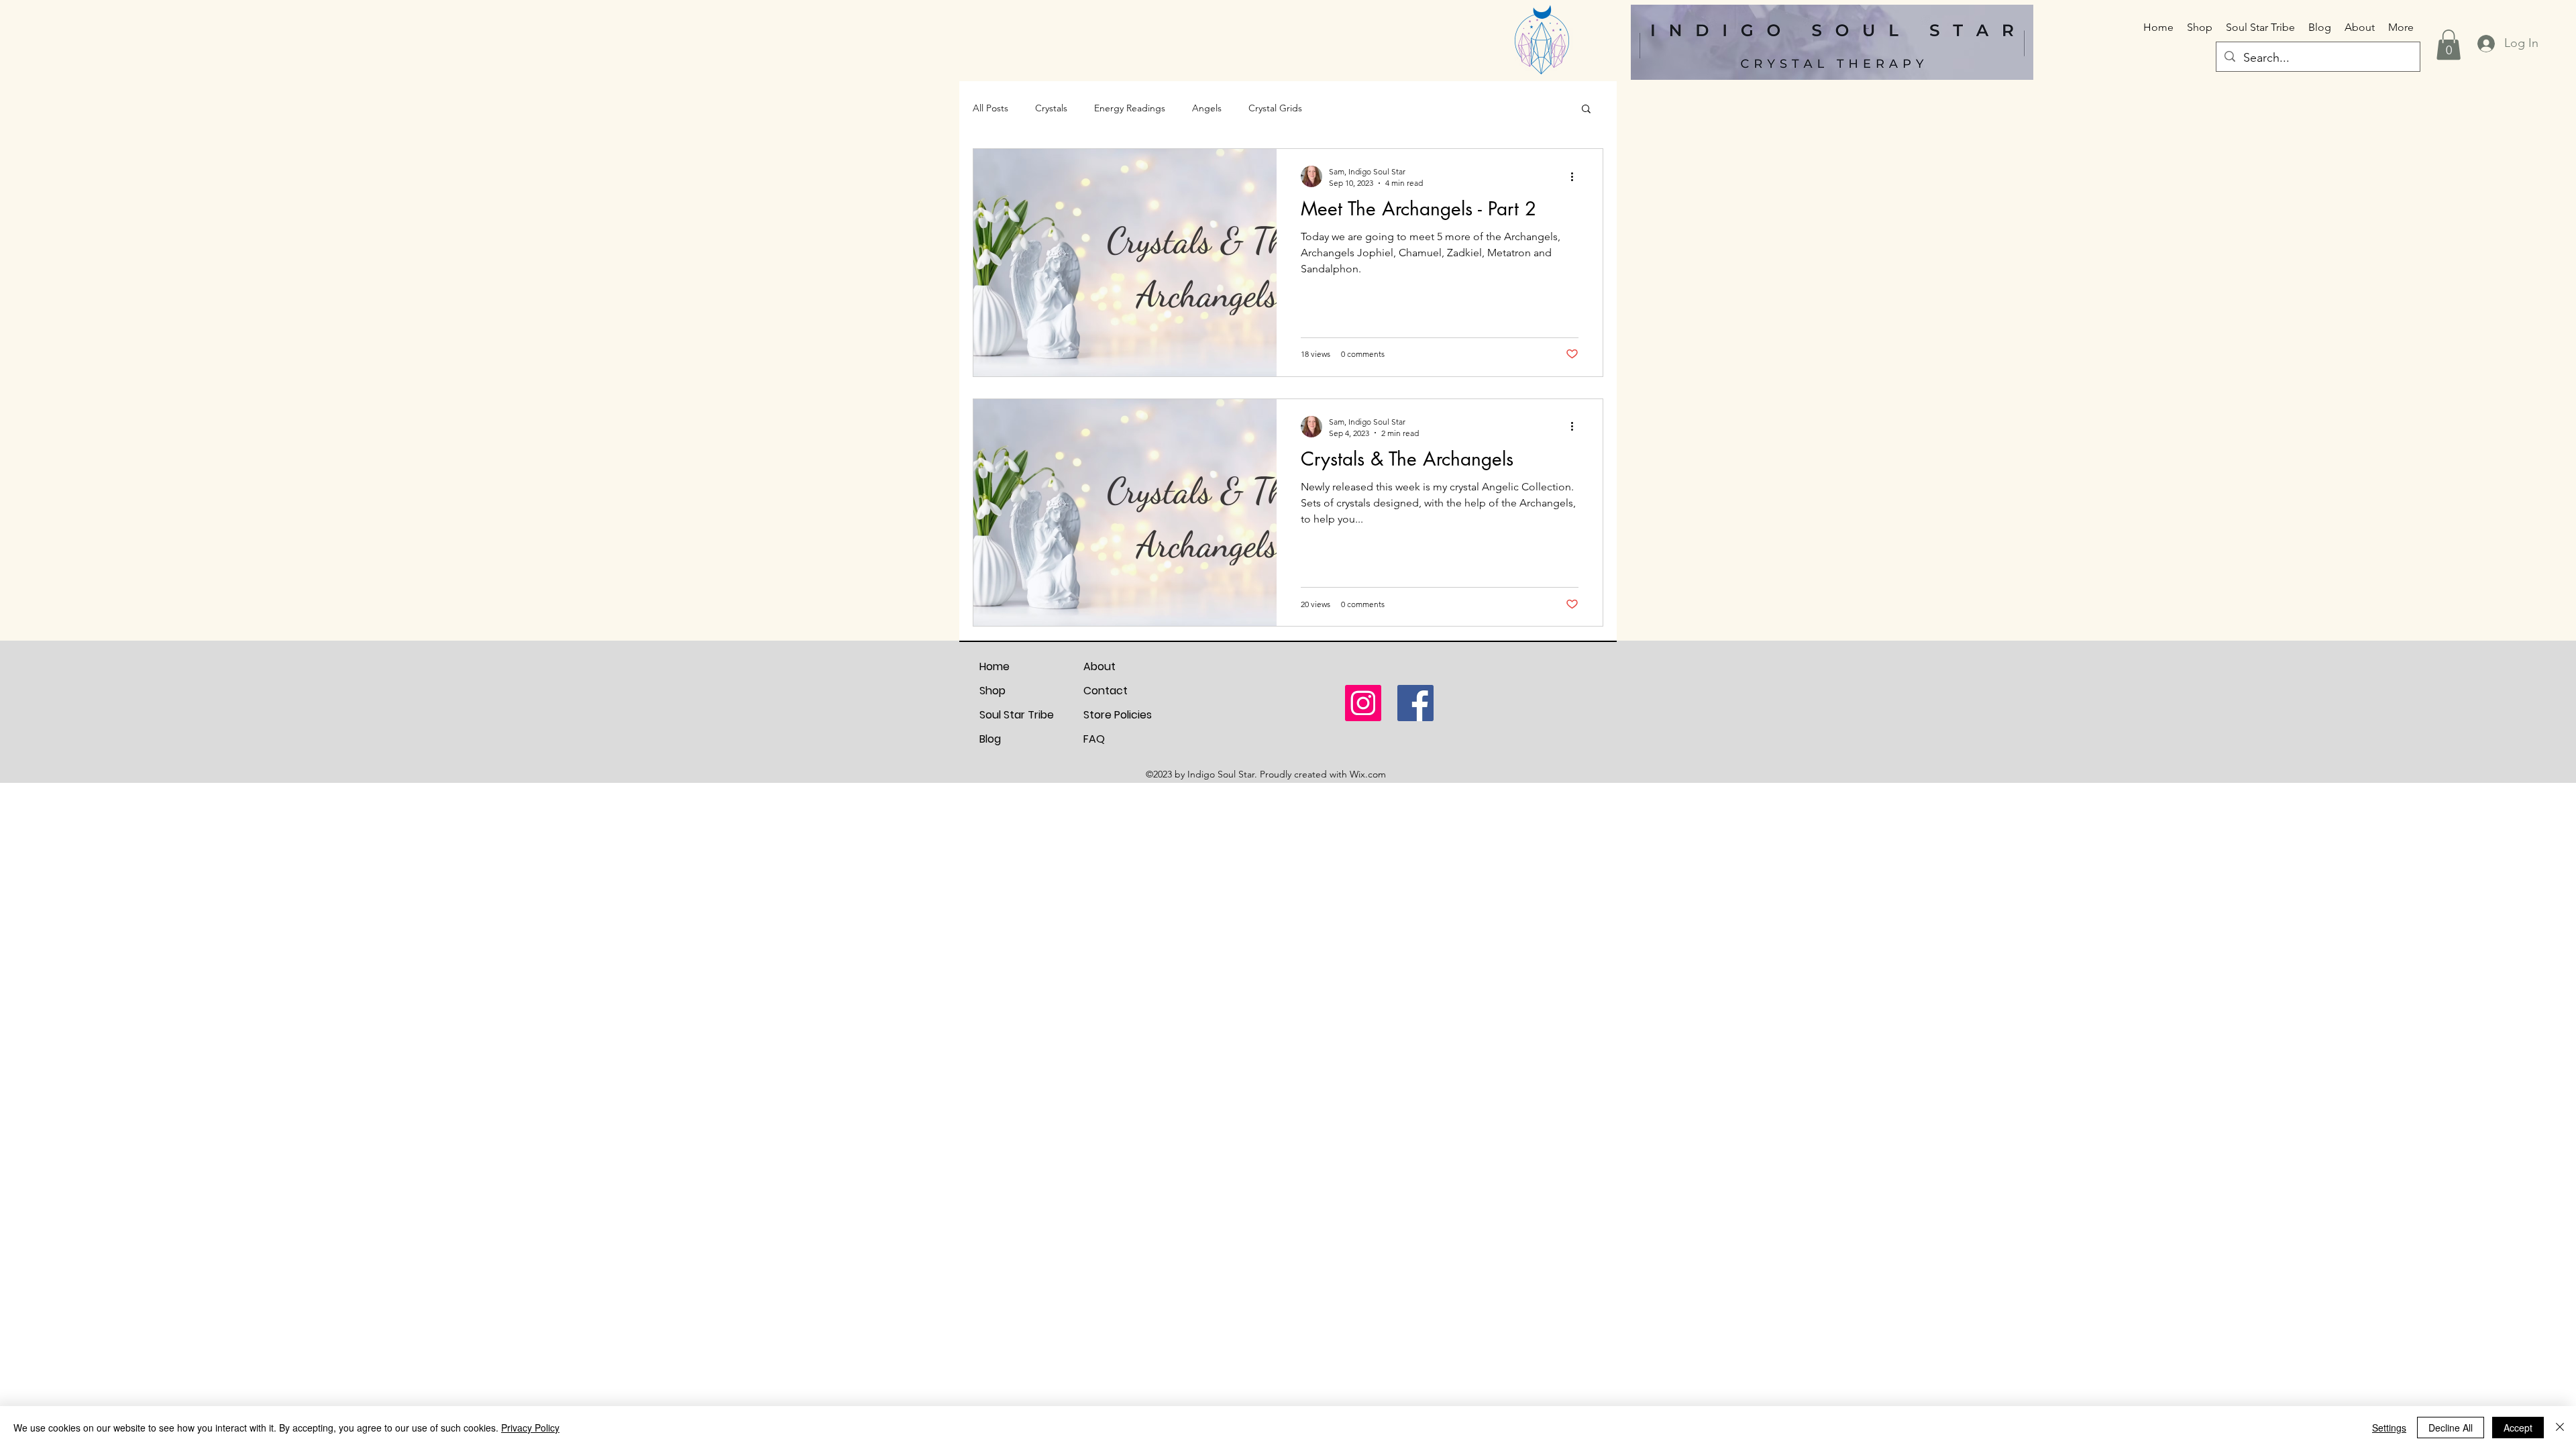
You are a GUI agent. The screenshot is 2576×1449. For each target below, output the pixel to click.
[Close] (2560, 1428)
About (1099, 666)
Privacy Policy (530, 1428)
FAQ (1094, 739)
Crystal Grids (1275, 108)
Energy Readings (1130, 108)
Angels (1207, 108)
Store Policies (1118, 715)
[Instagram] (1363, 703)
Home (995, 666)
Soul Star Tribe (1017, 715)
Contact (1106, 691)
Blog (990, 739)
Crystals (1051, 108)
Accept (2518, 1428)
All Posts (990, 108)
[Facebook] (1415, 703)
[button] (2449, 45)
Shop (992, 691)
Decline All (2451, 1428)
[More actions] (1576, 176)
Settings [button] (2389, 1428)
